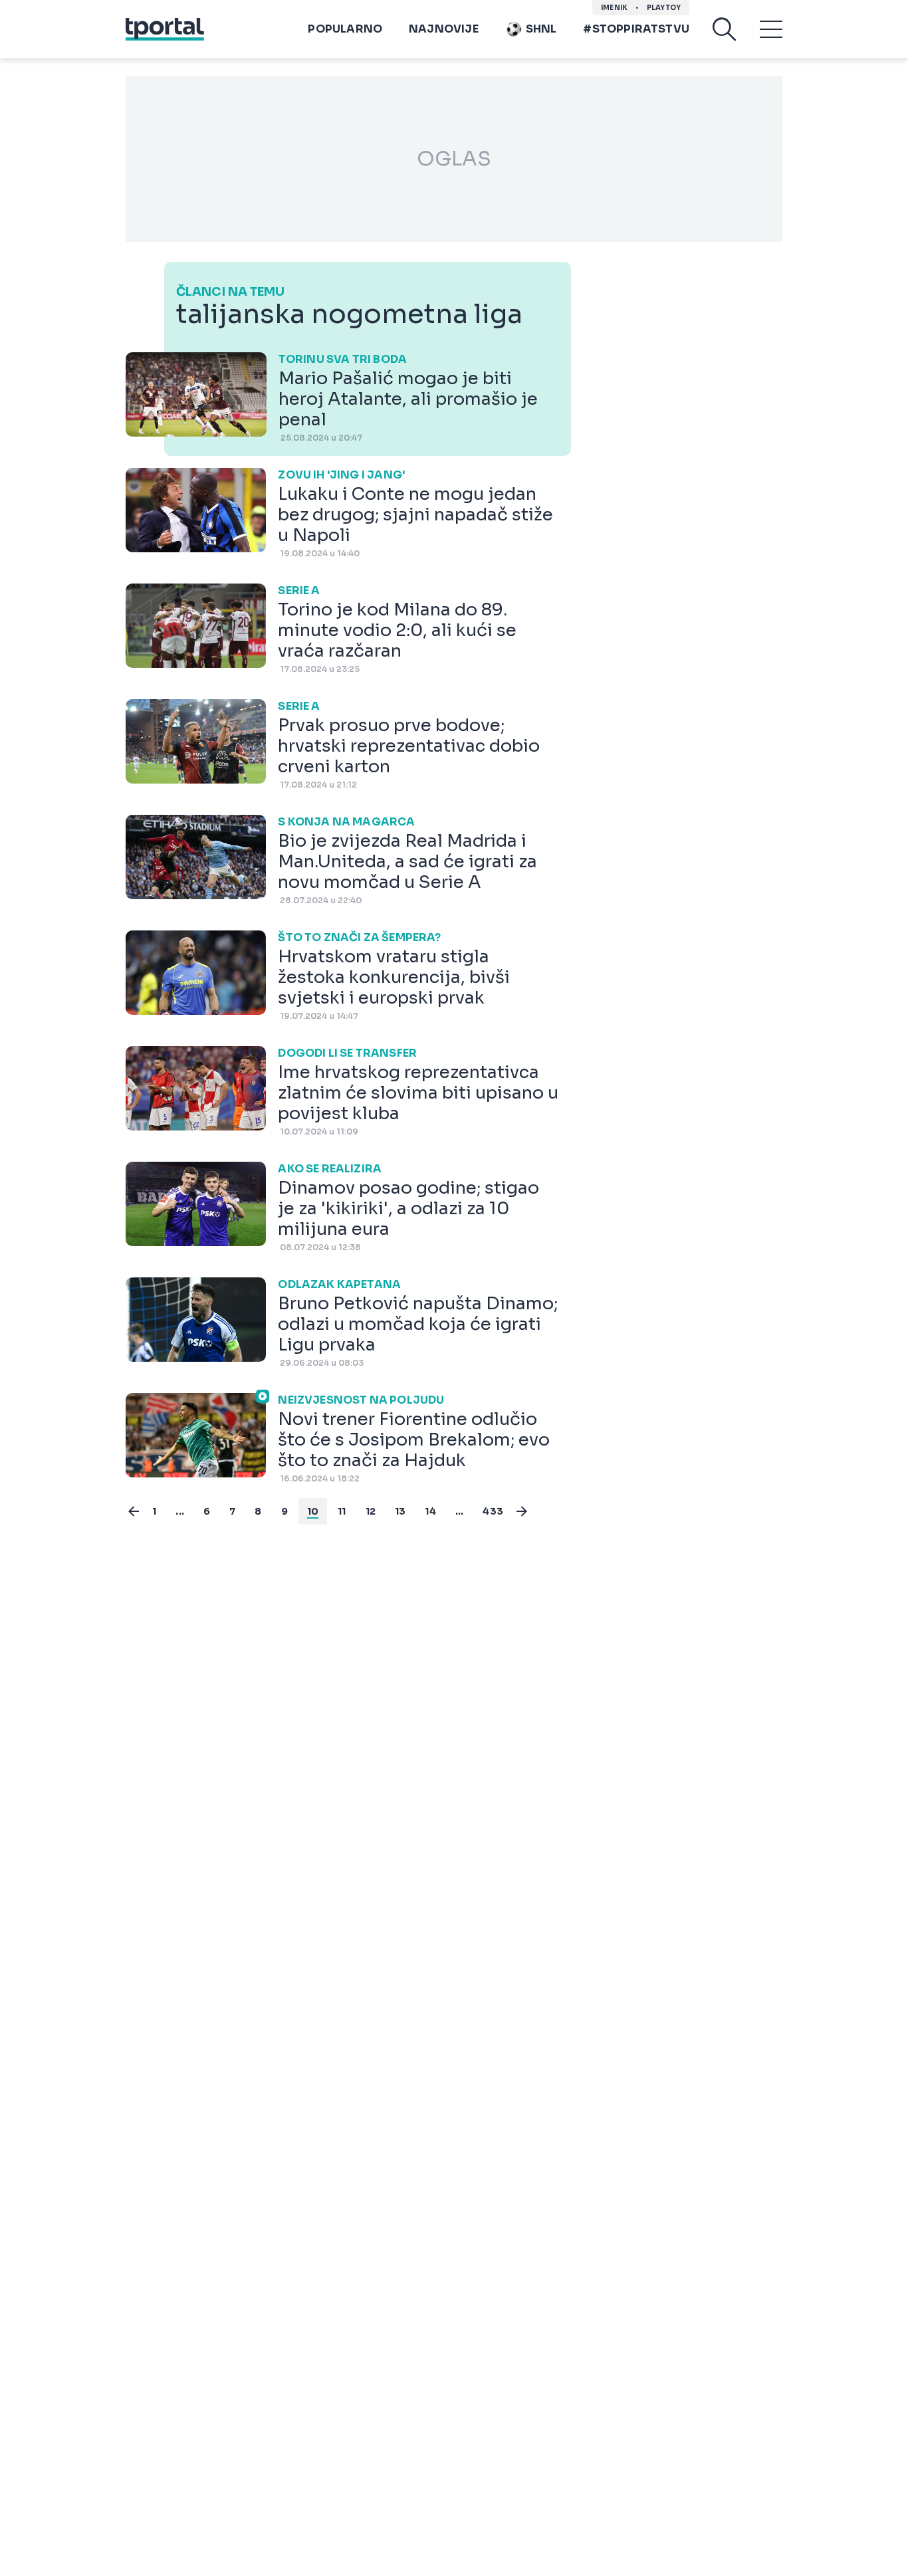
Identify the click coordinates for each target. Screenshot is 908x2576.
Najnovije (444, 29)
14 (430, 1511)
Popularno (345, 29)
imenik (614, 8)
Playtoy (664, 8)
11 (342, 1511)
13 (400, 1511)
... (180, 1511)
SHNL (541, 29)
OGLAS (454, 159)
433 (493, 1511)
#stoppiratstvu (636, 29)
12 (371, 1511)
